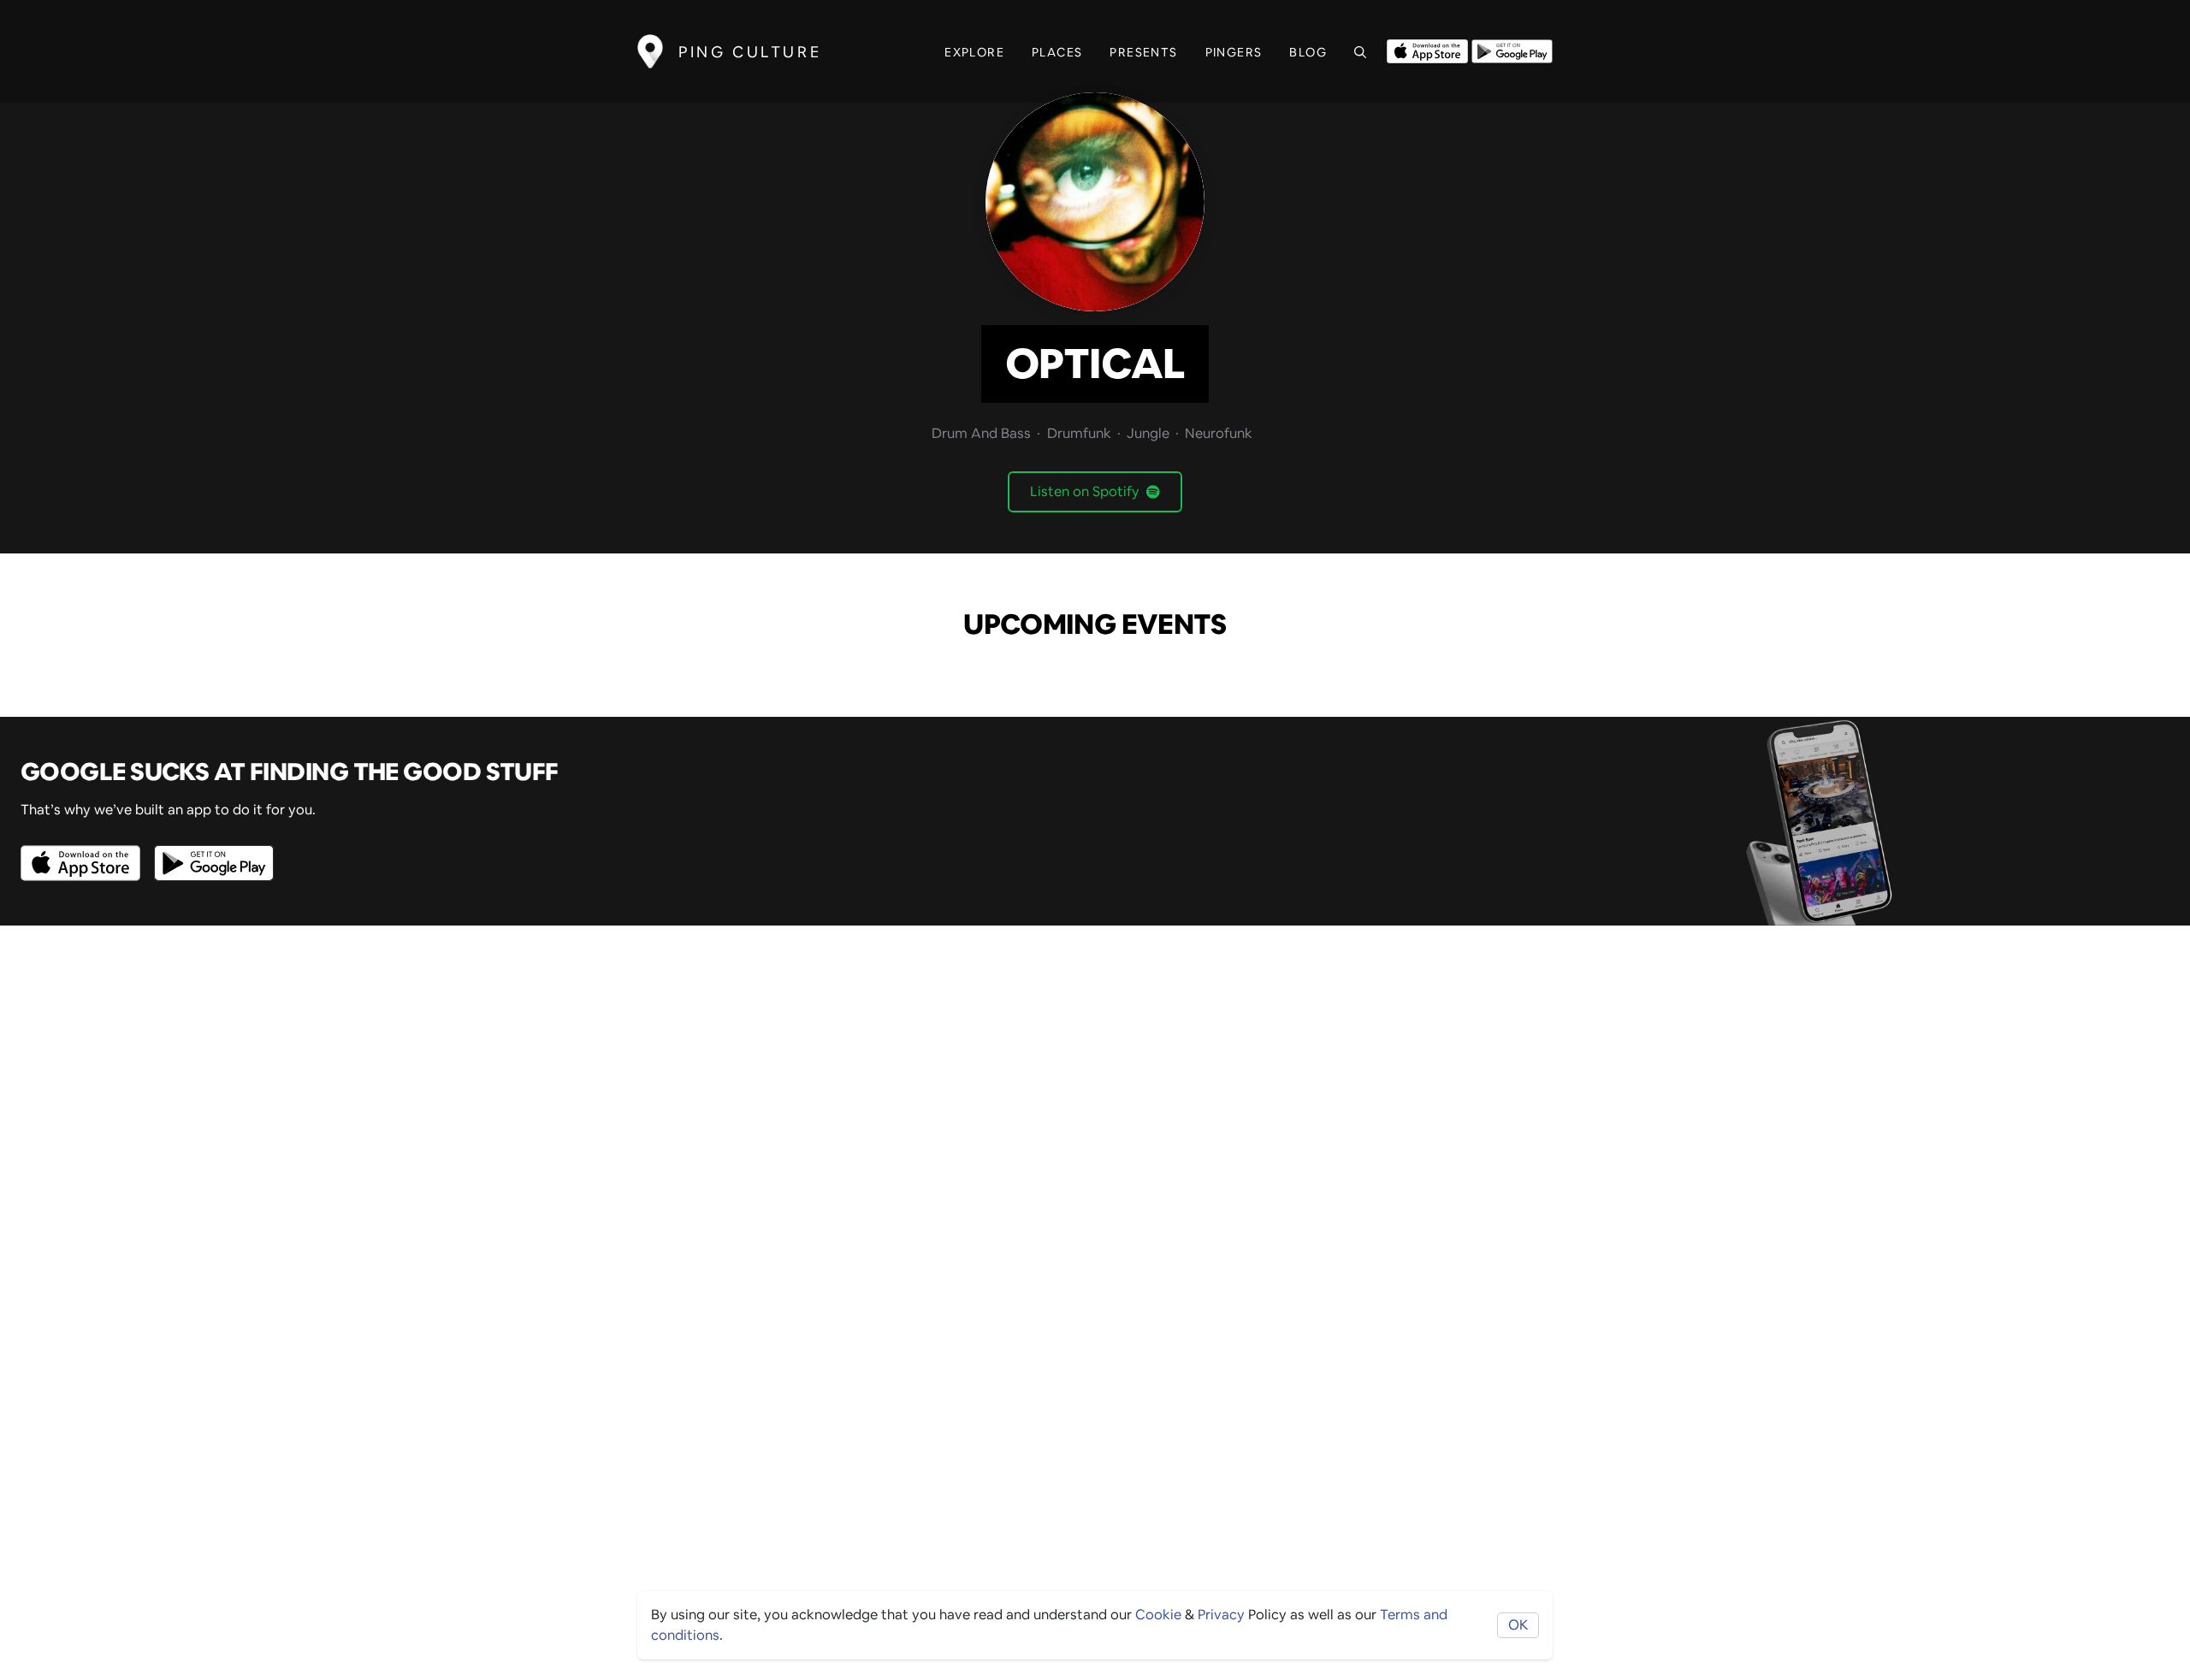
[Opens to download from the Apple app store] (1427, 50)
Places (1057, 52)
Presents (1143, 52)
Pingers (1234, 52)
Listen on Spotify (1085, 491)
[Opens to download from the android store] (1512, 50)
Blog (1308, 52)
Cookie (1158, 1615)
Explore (974, 52)
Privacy (1221, 1615)
